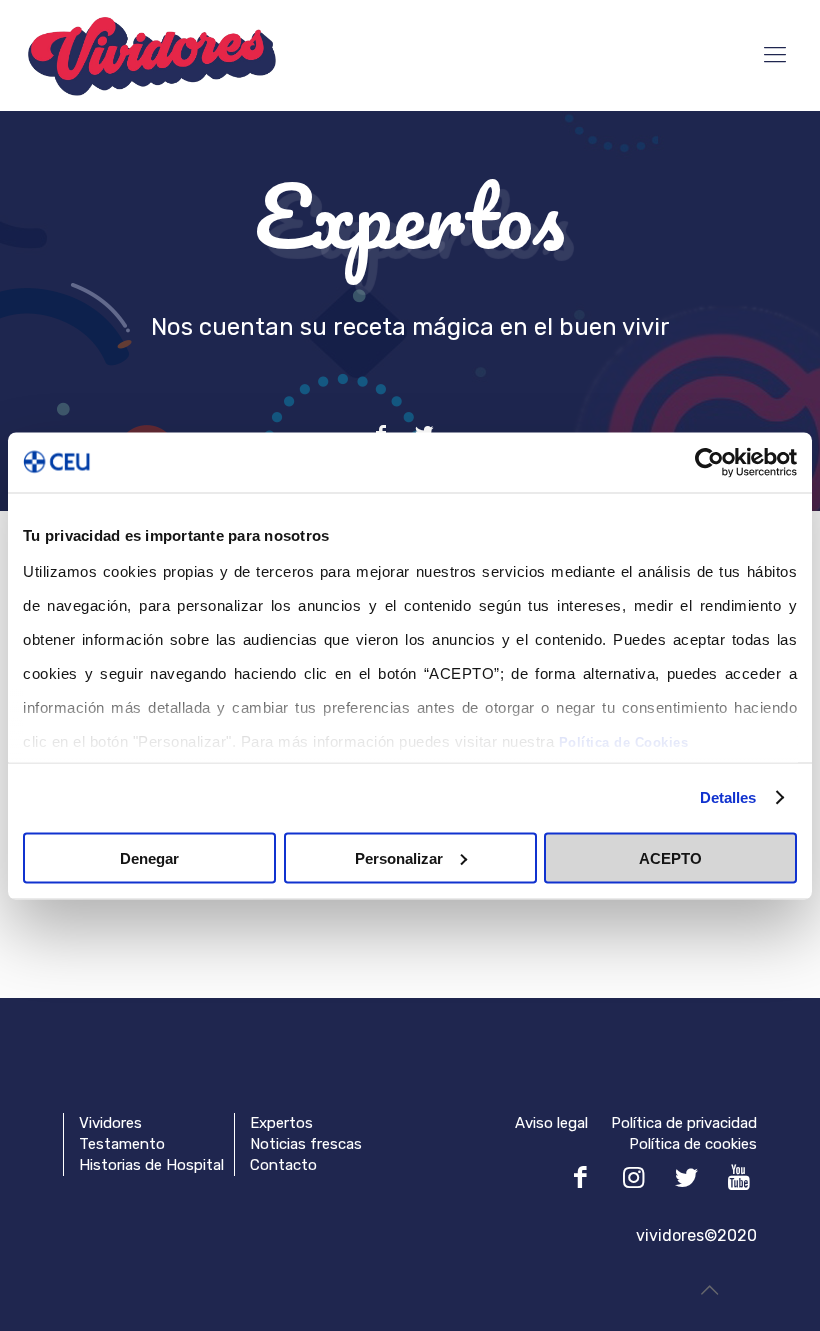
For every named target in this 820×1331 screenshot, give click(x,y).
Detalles (728, 797)
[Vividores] (152, 55)
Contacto (283, 1165)
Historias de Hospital (151, 1165)
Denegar (149, 857)
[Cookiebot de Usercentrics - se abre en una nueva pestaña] (709, 462)
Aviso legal (551, 1123)
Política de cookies (693, 1144)
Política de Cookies (624, 742)
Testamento (122, 1144)
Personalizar (399, 857)
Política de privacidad (684, 1123)
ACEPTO (670, 857)
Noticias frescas (306, 1144)
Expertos (281, 1123)
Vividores (110, 1123)
